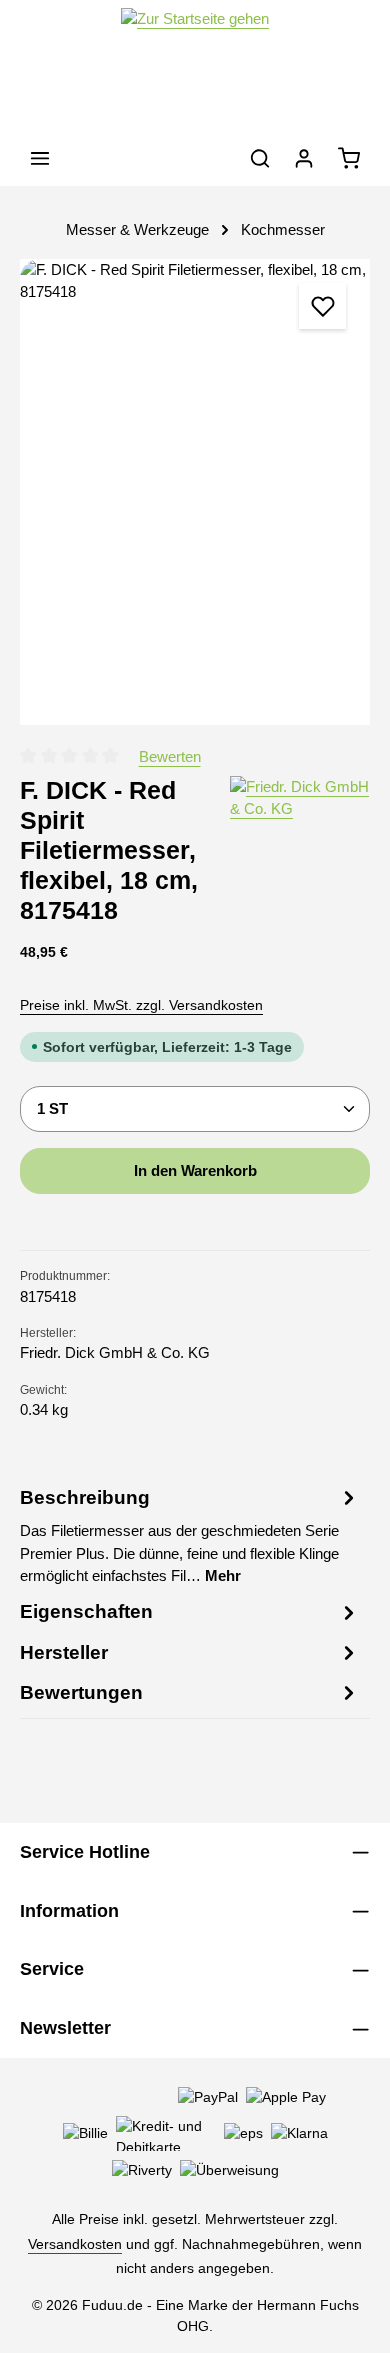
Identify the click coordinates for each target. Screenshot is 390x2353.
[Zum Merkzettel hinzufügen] (322, 306)
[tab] (190, 1534)
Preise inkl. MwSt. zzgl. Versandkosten (141, 1005)
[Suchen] (260, 158)
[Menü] (40, 158)
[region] (195, 492)
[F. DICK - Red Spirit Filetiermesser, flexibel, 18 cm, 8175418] (195, 492)
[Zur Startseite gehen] (195, 65)
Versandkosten (75, 2244)
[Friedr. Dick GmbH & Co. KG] (300, 851)
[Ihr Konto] (304, 158)
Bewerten (170, 757)
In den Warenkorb (195, 1171)
